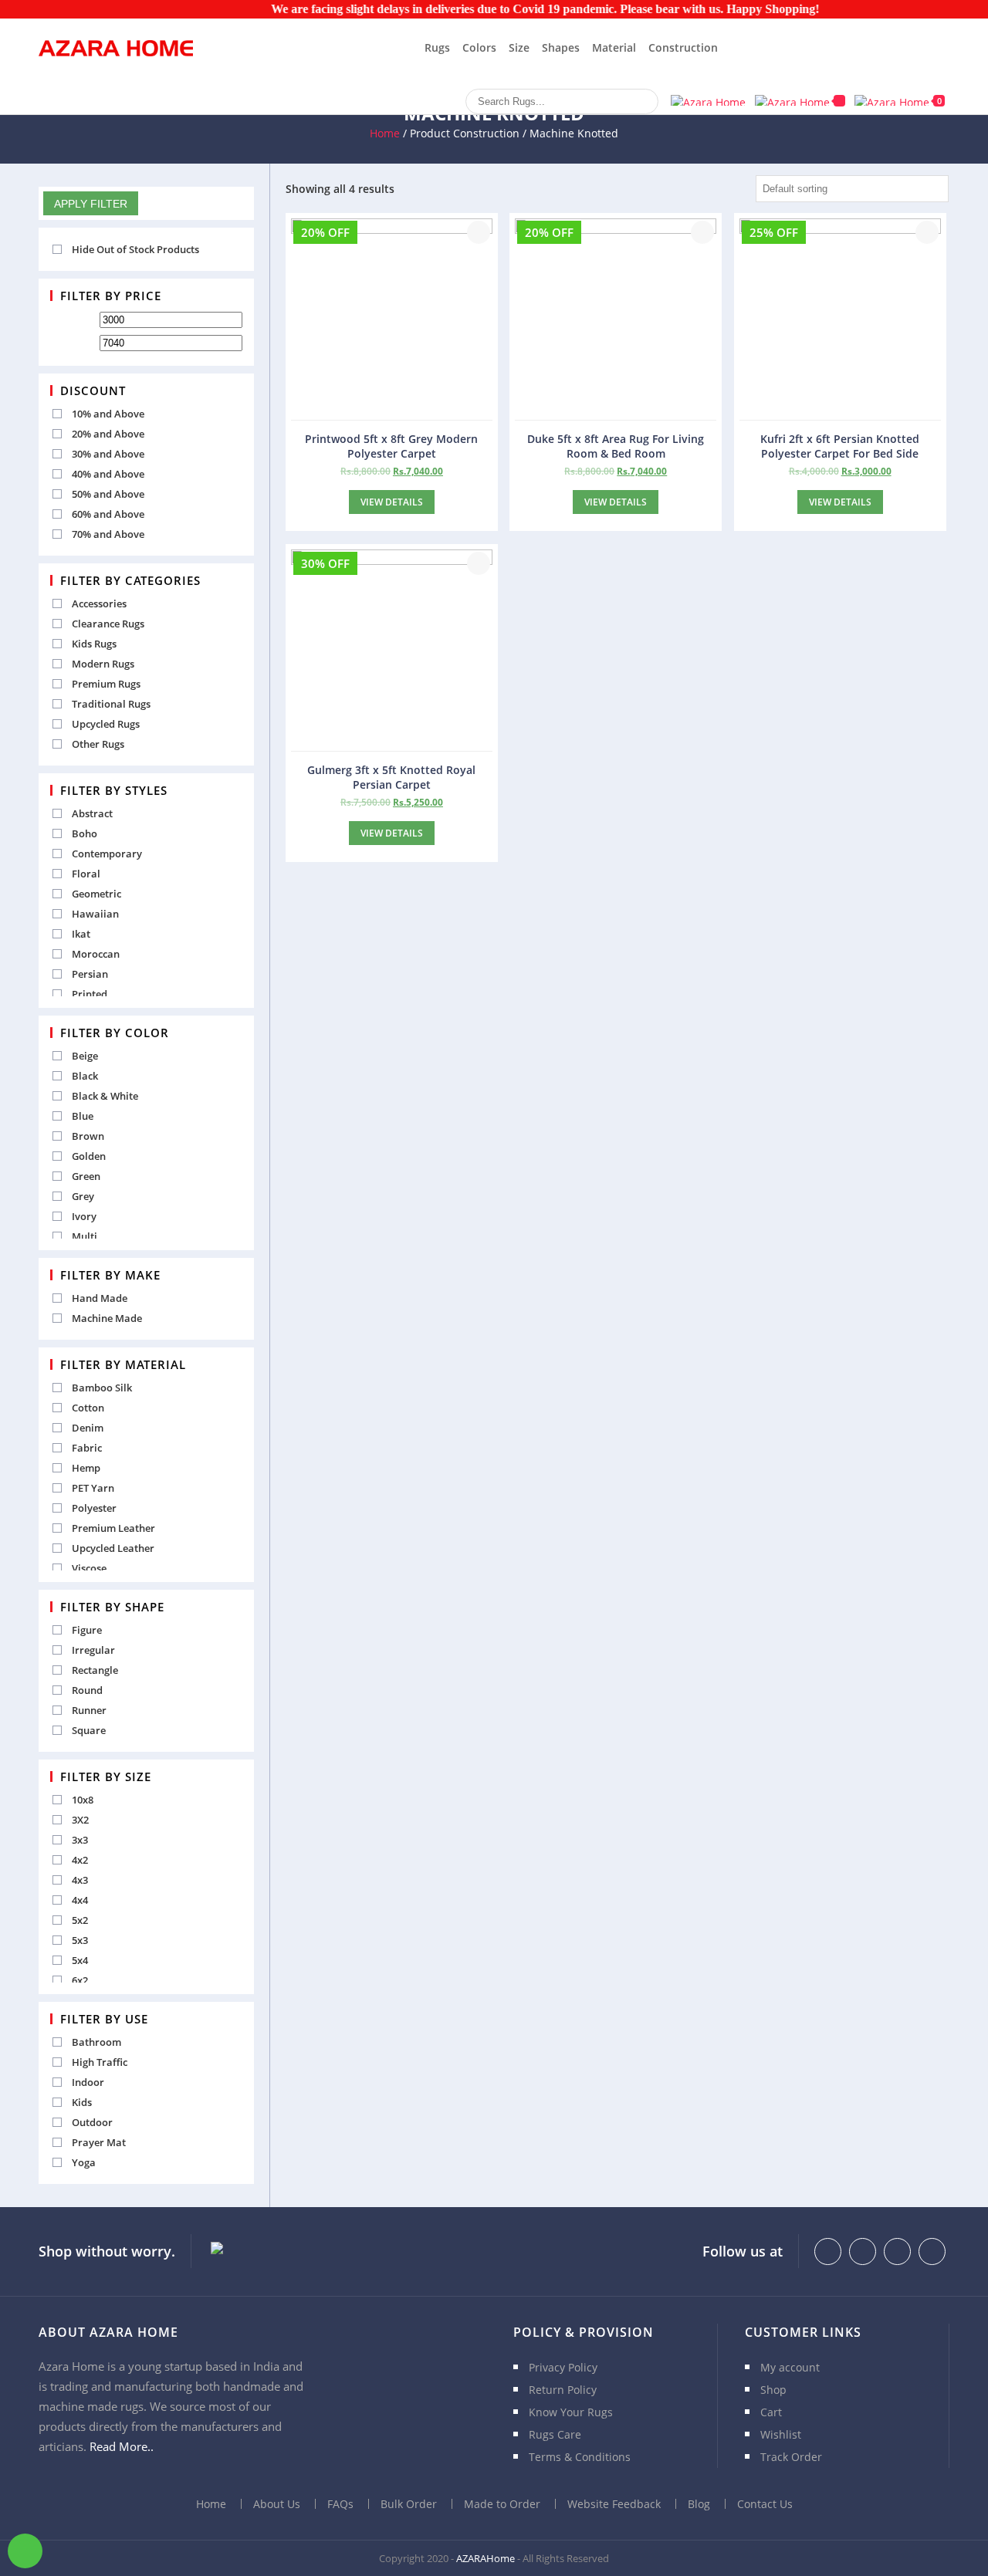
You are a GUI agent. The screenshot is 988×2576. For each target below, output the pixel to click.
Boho (85, 833)
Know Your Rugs (571, 2412)
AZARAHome (486, 2558)
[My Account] (708, 100)
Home (385, 133)
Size (519, 47)
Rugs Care (555, 2434)
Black (85, 1076)
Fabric (87, 1448)
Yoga (84, 2162)
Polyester (94, 1508)
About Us (277, 2504)
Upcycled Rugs (106, 724)
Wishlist (781, 2434)
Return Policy (563, 2390)
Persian (90, 974)
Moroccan (96, 954)
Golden (89, 1156)
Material (614, 47)
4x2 (80, 1860)
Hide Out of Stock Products (135, 249)
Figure (87, 1630)
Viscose (89, 1568)
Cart (771, 2412)
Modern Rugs (103, 664)
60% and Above (108, 514)
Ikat (81, 934)
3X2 (80, 1820)
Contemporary (107, 854)
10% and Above (108, 414)
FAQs (340, 2504)
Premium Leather (113, 1528)
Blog (699, 2504)
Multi (85, 1236)
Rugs (437, 47)
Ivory (84, 1216)
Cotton (88, 1408)
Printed (90, 994)
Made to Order (502, 2504)
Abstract (92, 813)
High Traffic (100, 2062)
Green (86, 1176)
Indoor (88, 2082)
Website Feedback (614, 2504)
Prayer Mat (99, 2142)
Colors (479, 47)
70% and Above (108, 534)
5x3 (80, 1940)
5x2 (80, 1920)
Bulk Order (409, 2504)
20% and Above (108, 434)
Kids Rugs (94, 644)
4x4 (80, 1900)
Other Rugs (98, 744)
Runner (89, 1710)
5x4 (80, 1960)
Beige (85, 1056)
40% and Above (108, 474)
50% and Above (108, 494)
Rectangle (95, 1670)
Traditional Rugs (111, 704)
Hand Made (100, 1298)
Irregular (93, 1650)
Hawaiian (95, 914)
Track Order (791, 2457)
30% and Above (108, 454)
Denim (88, 1428)
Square (89, 1730)
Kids (82, 2102)
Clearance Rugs (108, 624)
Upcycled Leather (113, 1548)
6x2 (80, 1980)
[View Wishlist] (800, 101)
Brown (88, 1136)
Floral (86, 874)
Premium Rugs (106, 684)
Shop (773, 2390)
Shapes (561, 47)
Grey (83, 1196)
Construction (683, 47)
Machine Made (107, 1318)
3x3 (80, 1840)
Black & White (105, 1096)
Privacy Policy (563, 2367)
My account (790, 2367)
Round (87, 1690)
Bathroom (96, 2042)
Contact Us (765, 2504)
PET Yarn (93, 1488)
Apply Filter (91, 204)
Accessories (99, 603)
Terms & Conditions (580, 2457)
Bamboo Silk (102, 1388)
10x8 (83, 1800)
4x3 (80, 1880)
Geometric (96, 894)
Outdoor (92, 2122)
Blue (83, 1116)
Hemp (86, 1468)
